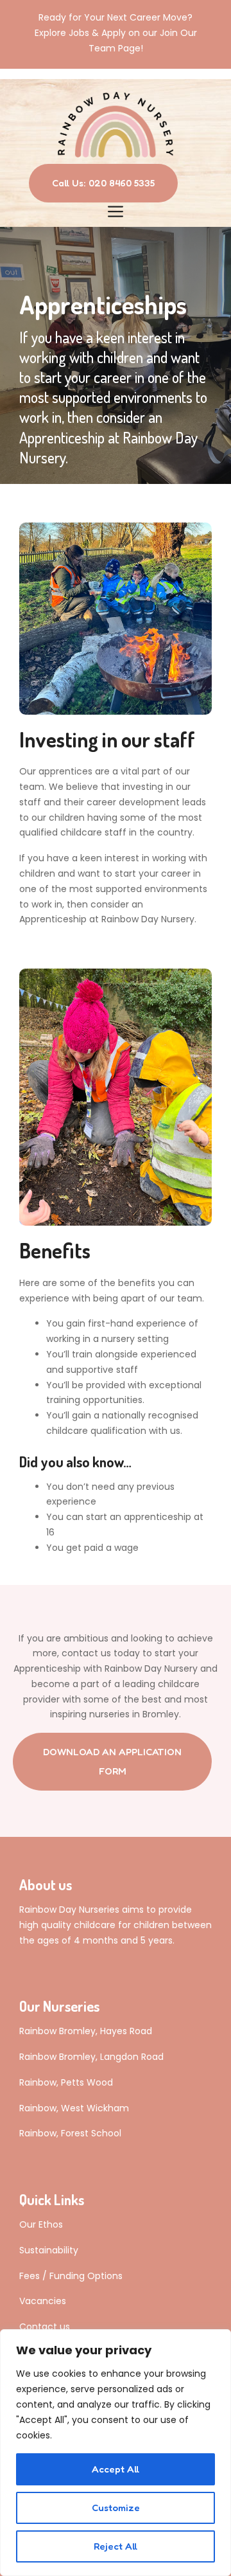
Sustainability (49, 2250)
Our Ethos (41, 2224)
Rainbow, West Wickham (74, 2108)
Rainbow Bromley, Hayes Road (86, 2031)
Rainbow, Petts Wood (66, 2082)
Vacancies (43, 2301)
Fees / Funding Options (71, 2276)
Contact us (45, 2327)
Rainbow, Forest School (70, 2133)
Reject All (116, 2546)
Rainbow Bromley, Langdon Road (91, 2057)
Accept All (116, 2469)
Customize (116, 2508)
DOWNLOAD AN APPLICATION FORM (112, 1761)
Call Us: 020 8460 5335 (103, 183)
